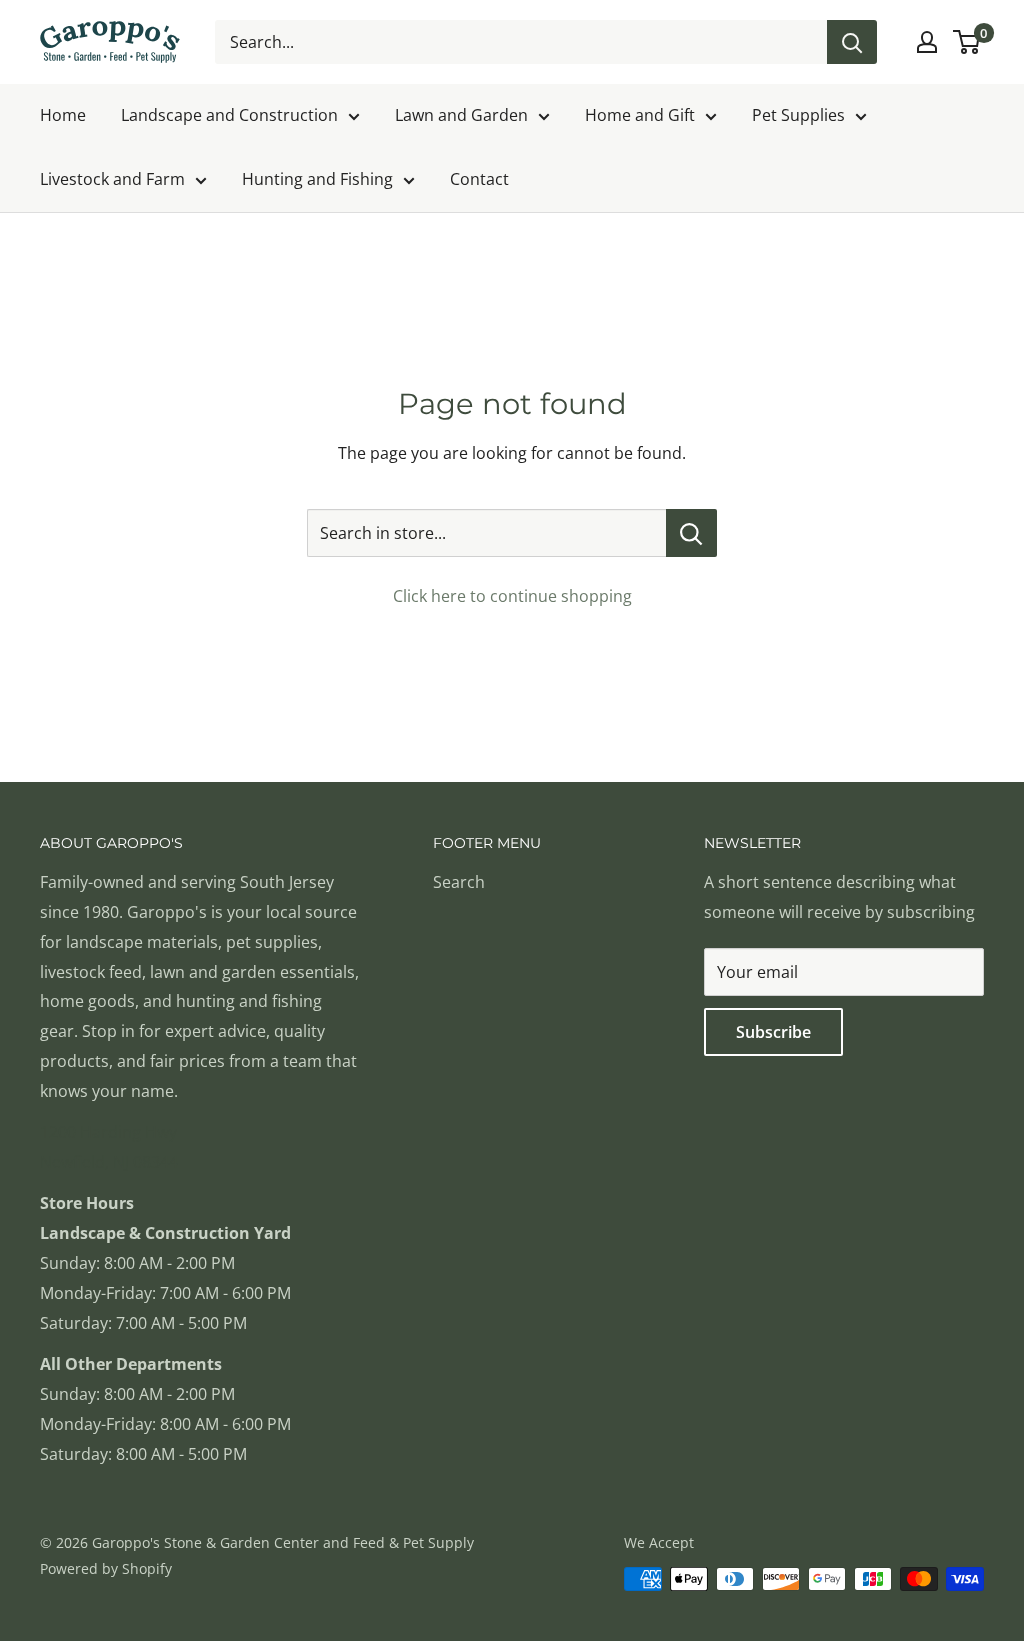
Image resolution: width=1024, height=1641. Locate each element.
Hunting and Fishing (317, 179)
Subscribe (773, 1032)
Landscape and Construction (229, 115)
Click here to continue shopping (512, 596)
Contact (479, 179)
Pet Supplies (798, 115)
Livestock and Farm (112, 179)
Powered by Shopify (106, 1568)
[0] (967, 42)
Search (459, 882)
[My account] (927, 42)
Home (63, 115)
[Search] (852, 42)
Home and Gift (640, 115)
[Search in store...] (691, 533)
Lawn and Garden (461, 115)
